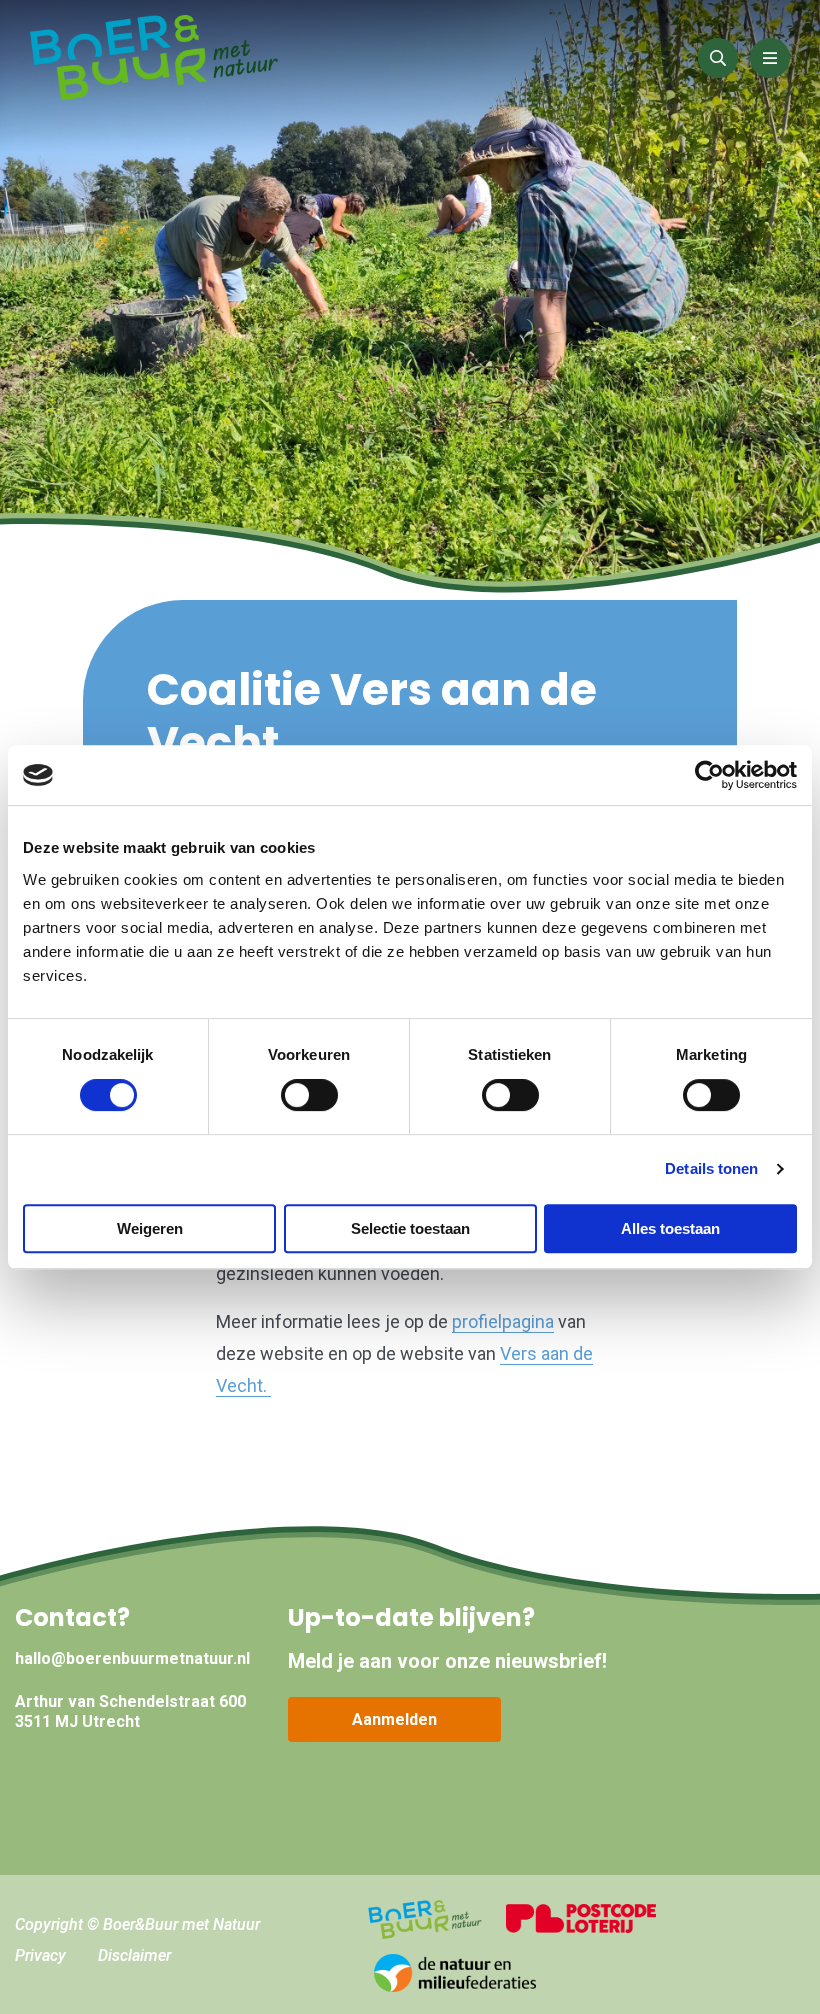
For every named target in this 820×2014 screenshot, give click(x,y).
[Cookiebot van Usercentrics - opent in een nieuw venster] (709, 775)
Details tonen (711, 1168)
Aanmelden (394, 1719)
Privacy (40, 1955)
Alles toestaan (670, 1228)
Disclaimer (134, 1955)
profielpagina (503, 1321)
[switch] (309, 1095)
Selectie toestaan (410, 1228)
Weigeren (150, 1228)
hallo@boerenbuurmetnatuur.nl (132, 1658)
